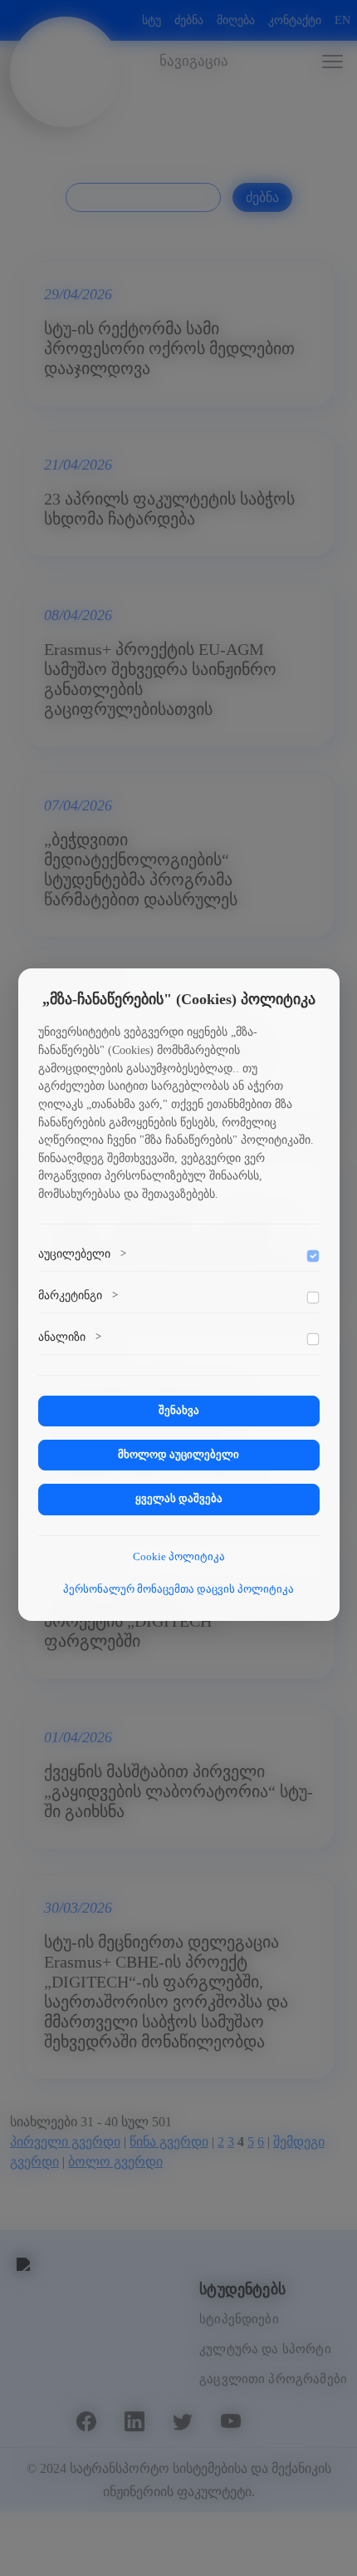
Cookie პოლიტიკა (179, 1557)
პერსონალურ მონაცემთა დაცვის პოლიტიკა (178, 1589)
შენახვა (179, 1411)
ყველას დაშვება (179, 1499)
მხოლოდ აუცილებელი (178, 1455)
